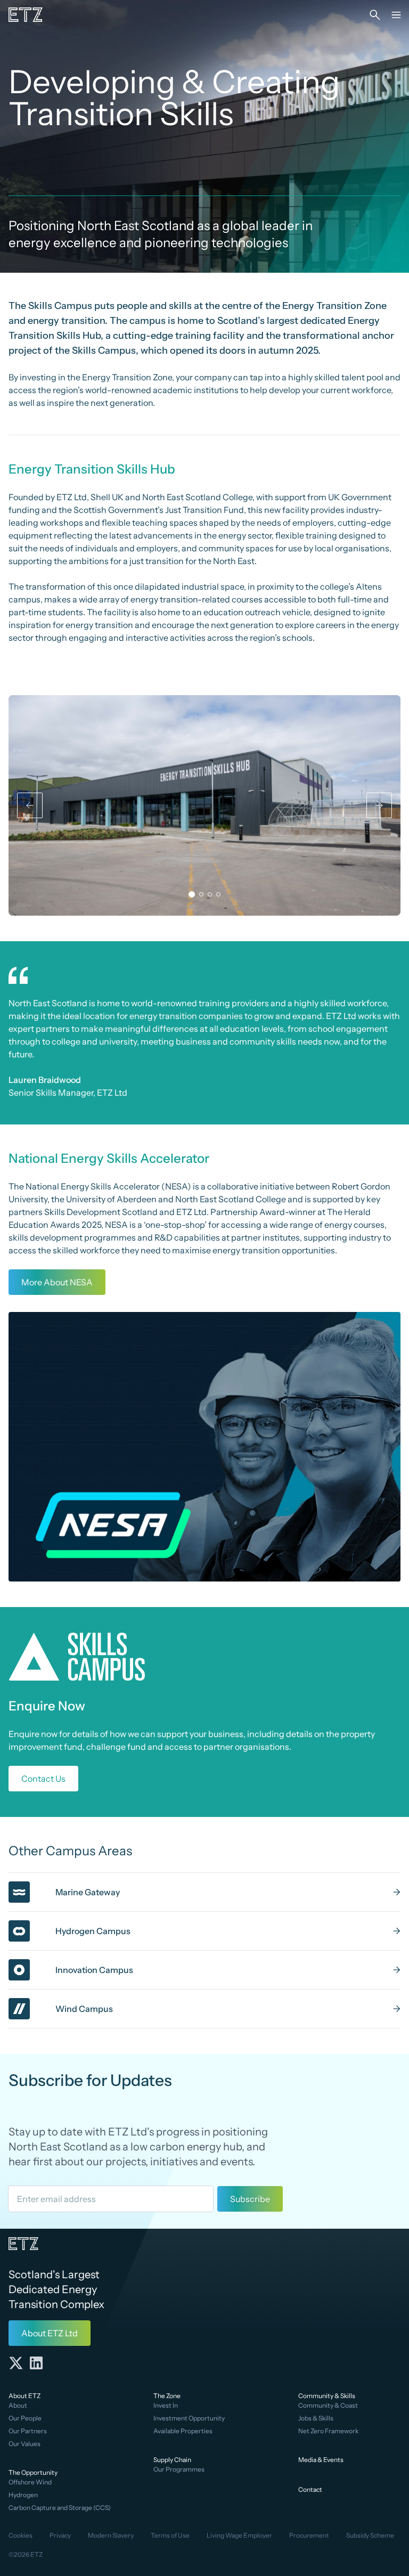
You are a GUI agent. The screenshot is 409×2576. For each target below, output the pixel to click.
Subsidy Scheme (370, 2535)
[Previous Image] (30, 805)
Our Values (24, 2444)
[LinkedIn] (36, 2363)
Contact (310, 2489)
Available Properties (183, 2431)
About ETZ (24, 2396)
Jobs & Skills (316, 2418)
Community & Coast (328, 2405)
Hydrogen (23, 2495)
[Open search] (375, 15)
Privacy (60, 2535)
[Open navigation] (396, 15)
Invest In (166, 2405)
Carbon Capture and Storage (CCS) (60, 2508)
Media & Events (321, 2460)
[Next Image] (379, 805)
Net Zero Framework (328, 2431)
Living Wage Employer (239, 2535)
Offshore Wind (30, 2482)
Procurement (309, 2535)
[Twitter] (16, 2363)
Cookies (21, 2535)
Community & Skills (327, 2396)
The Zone (167, 2396)
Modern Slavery (111, 2535)
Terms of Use (170, 2535)
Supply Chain (172, 2460)
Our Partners (28, 2431)
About (18, 2405)
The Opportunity (33, 2472)
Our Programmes (179, 2469)
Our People (25, 2418)
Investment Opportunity (189, 2418)
